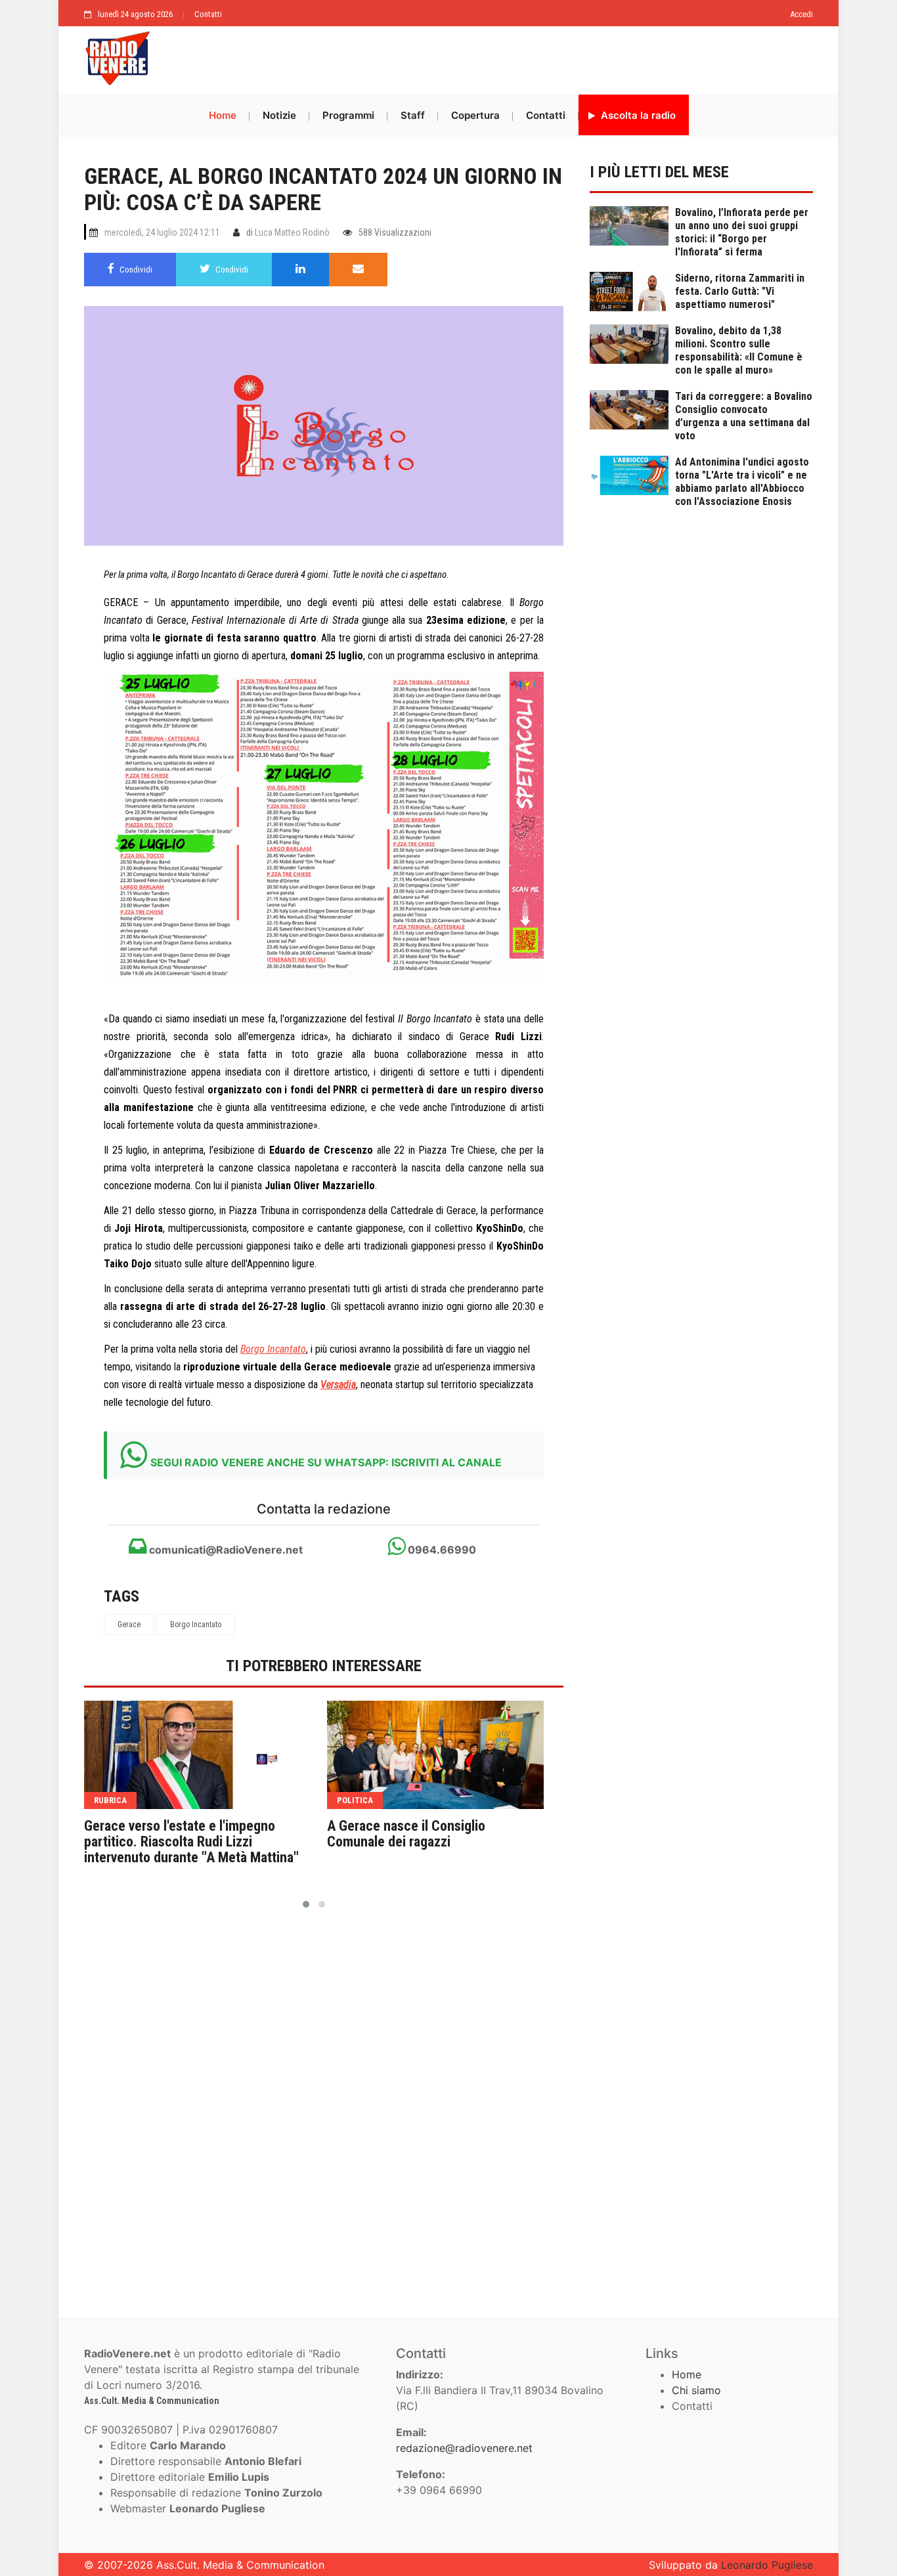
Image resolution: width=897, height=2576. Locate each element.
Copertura (475, 115)
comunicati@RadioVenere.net (225, 1550)
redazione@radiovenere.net (464, 2448)
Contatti (208, 14)
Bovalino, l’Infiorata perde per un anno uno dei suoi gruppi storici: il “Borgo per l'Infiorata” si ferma (742, 232)
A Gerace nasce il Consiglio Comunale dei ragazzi (406, 1834)
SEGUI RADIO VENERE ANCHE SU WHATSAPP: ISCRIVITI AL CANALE (326, 1462)
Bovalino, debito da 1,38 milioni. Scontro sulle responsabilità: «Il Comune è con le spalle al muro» (739, 350)
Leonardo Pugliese (767, 2565)
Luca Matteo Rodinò (292, 232)
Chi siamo (696, 2390)
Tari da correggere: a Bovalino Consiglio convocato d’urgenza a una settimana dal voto (744, 416)
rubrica (110, 1800)
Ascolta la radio (637, 115)
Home (223, 115)
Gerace (129, 1625)
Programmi (348, 115)
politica (355, 1800)
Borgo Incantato (196, 1625)
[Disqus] (324, 2108)
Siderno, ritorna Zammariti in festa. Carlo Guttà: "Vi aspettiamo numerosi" (740, 291)
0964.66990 (441, 1550)
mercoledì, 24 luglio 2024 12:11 (162, 232)
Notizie (279, 115)
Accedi (801, 14)
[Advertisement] (488, 57)
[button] (306, 1904)
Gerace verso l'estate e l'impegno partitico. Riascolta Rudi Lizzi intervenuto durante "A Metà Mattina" (191, 1842)
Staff (413, 115)
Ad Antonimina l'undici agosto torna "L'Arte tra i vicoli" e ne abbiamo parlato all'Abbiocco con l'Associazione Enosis (742, 482)
